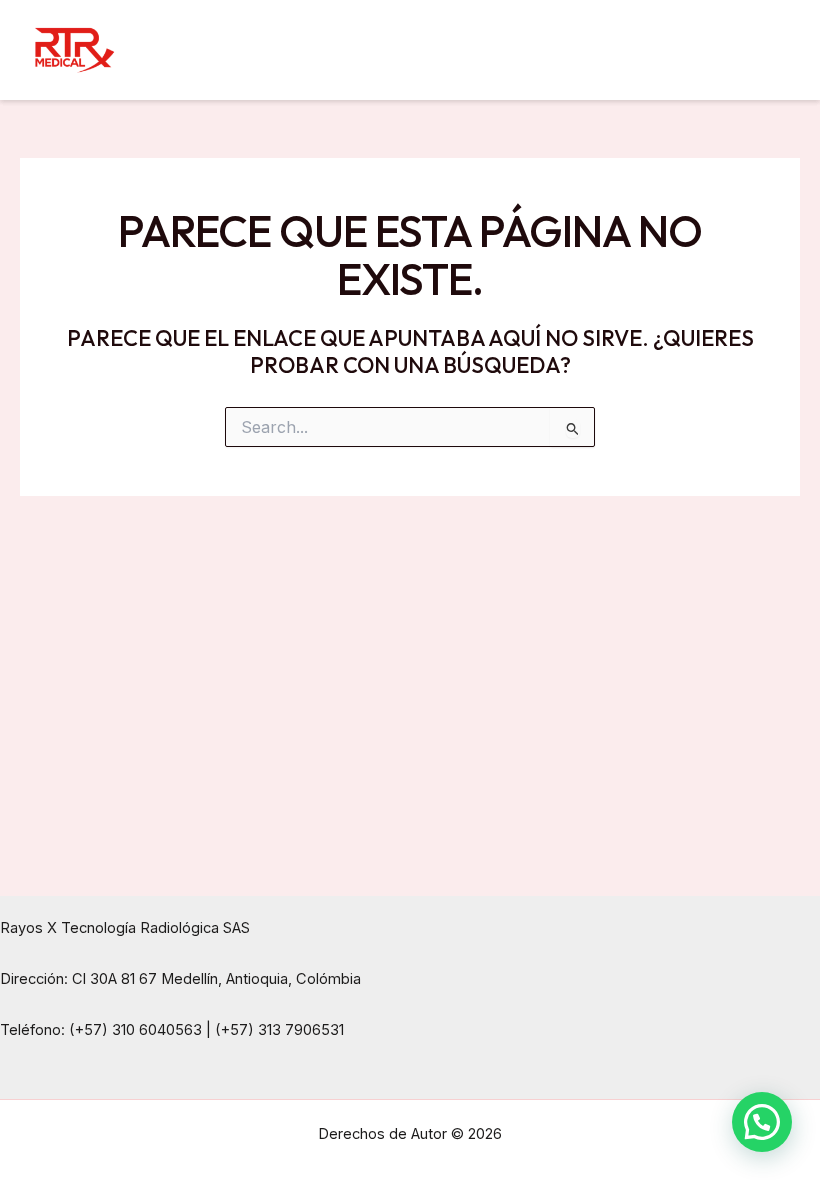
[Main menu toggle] (769, 49)
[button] (762, 1122)
